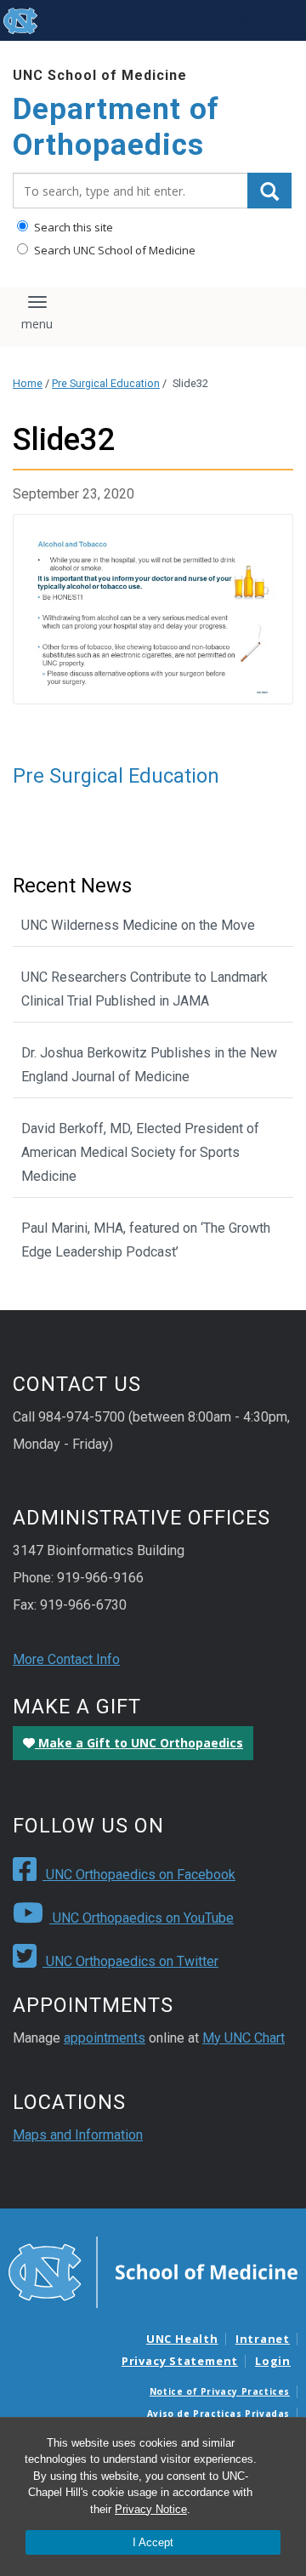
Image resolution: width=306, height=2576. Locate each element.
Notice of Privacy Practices (220, 2391)
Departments (191, 20)
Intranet (263, 2339)
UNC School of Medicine (100, 75)
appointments (105, 2038)
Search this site (72, 227)
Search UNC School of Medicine (113, 250)
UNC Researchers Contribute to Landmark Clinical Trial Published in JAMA (144, 989)
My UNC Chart (244, 2038)
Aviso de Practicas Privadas (218, 2414)
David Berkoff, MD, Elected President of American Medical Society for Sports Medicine (140, 1152)
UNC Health (182, 2339)
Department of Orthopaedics (116, 127)
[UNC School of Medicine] (153, 2271)
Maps (132, 20)
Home (28, 383)
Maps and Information (78, 2135)
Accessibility (75, 20)
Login (273, 2361)
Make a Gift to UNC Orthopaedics (139, 1743)
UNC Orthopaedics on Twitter (130, 1961)
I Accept (153, 2542)
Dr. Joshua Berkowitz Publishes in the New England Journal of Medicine (149, 1065)
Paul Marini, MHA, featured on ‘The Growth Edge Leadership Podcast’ (146, 1240)
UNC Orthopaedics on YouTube (142, 1918)
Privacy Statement (180, 2361)
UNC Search (267, 20)
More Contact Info (66, 1659)
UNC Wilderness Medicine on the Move (138, 925)
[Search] (269, 191)
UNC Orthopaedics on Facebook (139, 1875)
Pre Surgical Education (106, 383)
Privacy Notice (151, 2509)
